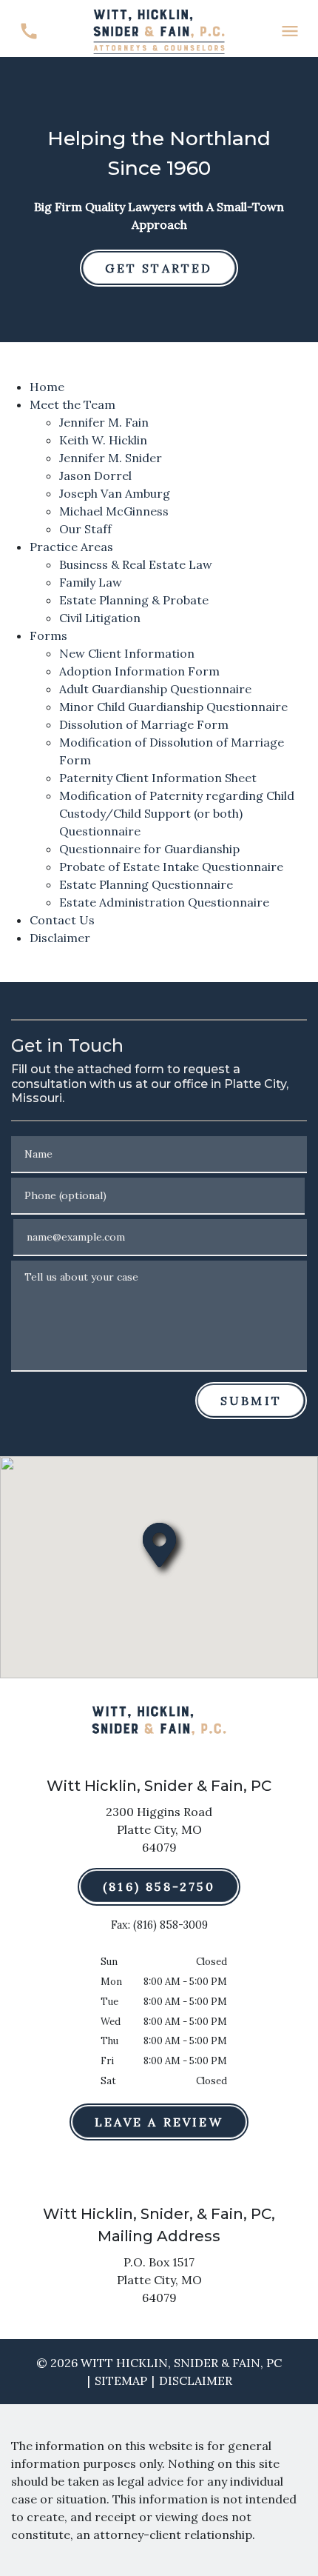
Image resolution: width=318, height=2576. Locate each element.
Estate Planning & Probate (134, 600)
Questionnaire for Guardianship (149, 849)
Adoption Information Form (139, 671)
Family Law (91, 582)
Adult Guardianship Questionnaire (155, 689)
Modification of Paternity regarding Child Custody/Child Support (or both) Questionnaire (177, 813)
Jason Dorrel (95, 476)
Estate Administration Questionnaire (164, 902)
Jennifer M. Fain (104, 422)
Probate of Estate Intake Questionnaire (171, 867)
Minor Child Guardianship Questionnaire (173, 707)
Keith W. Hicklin (103, 440)
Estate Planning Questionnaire (146, 884)
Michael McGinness (114, 511)
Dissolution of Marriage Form (144, 724)
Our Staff (85, 529)
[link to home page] (159, 30)
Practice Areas (71, 547)
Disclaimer (60, 938)
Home (47, 387)
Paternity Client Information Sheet (158, 778)
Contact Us (62, 920)
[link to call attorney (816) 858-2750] (28, 31)
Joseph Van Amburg (115, 493)
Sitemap (121, 2380)
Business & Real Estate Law (136, 564)
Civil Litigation (100, 618)
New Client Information (127, 653)
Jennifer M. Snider (111, 458)
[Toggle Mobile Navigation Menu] (290, 31)
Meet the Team (72, 404)
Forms (48, 635)
